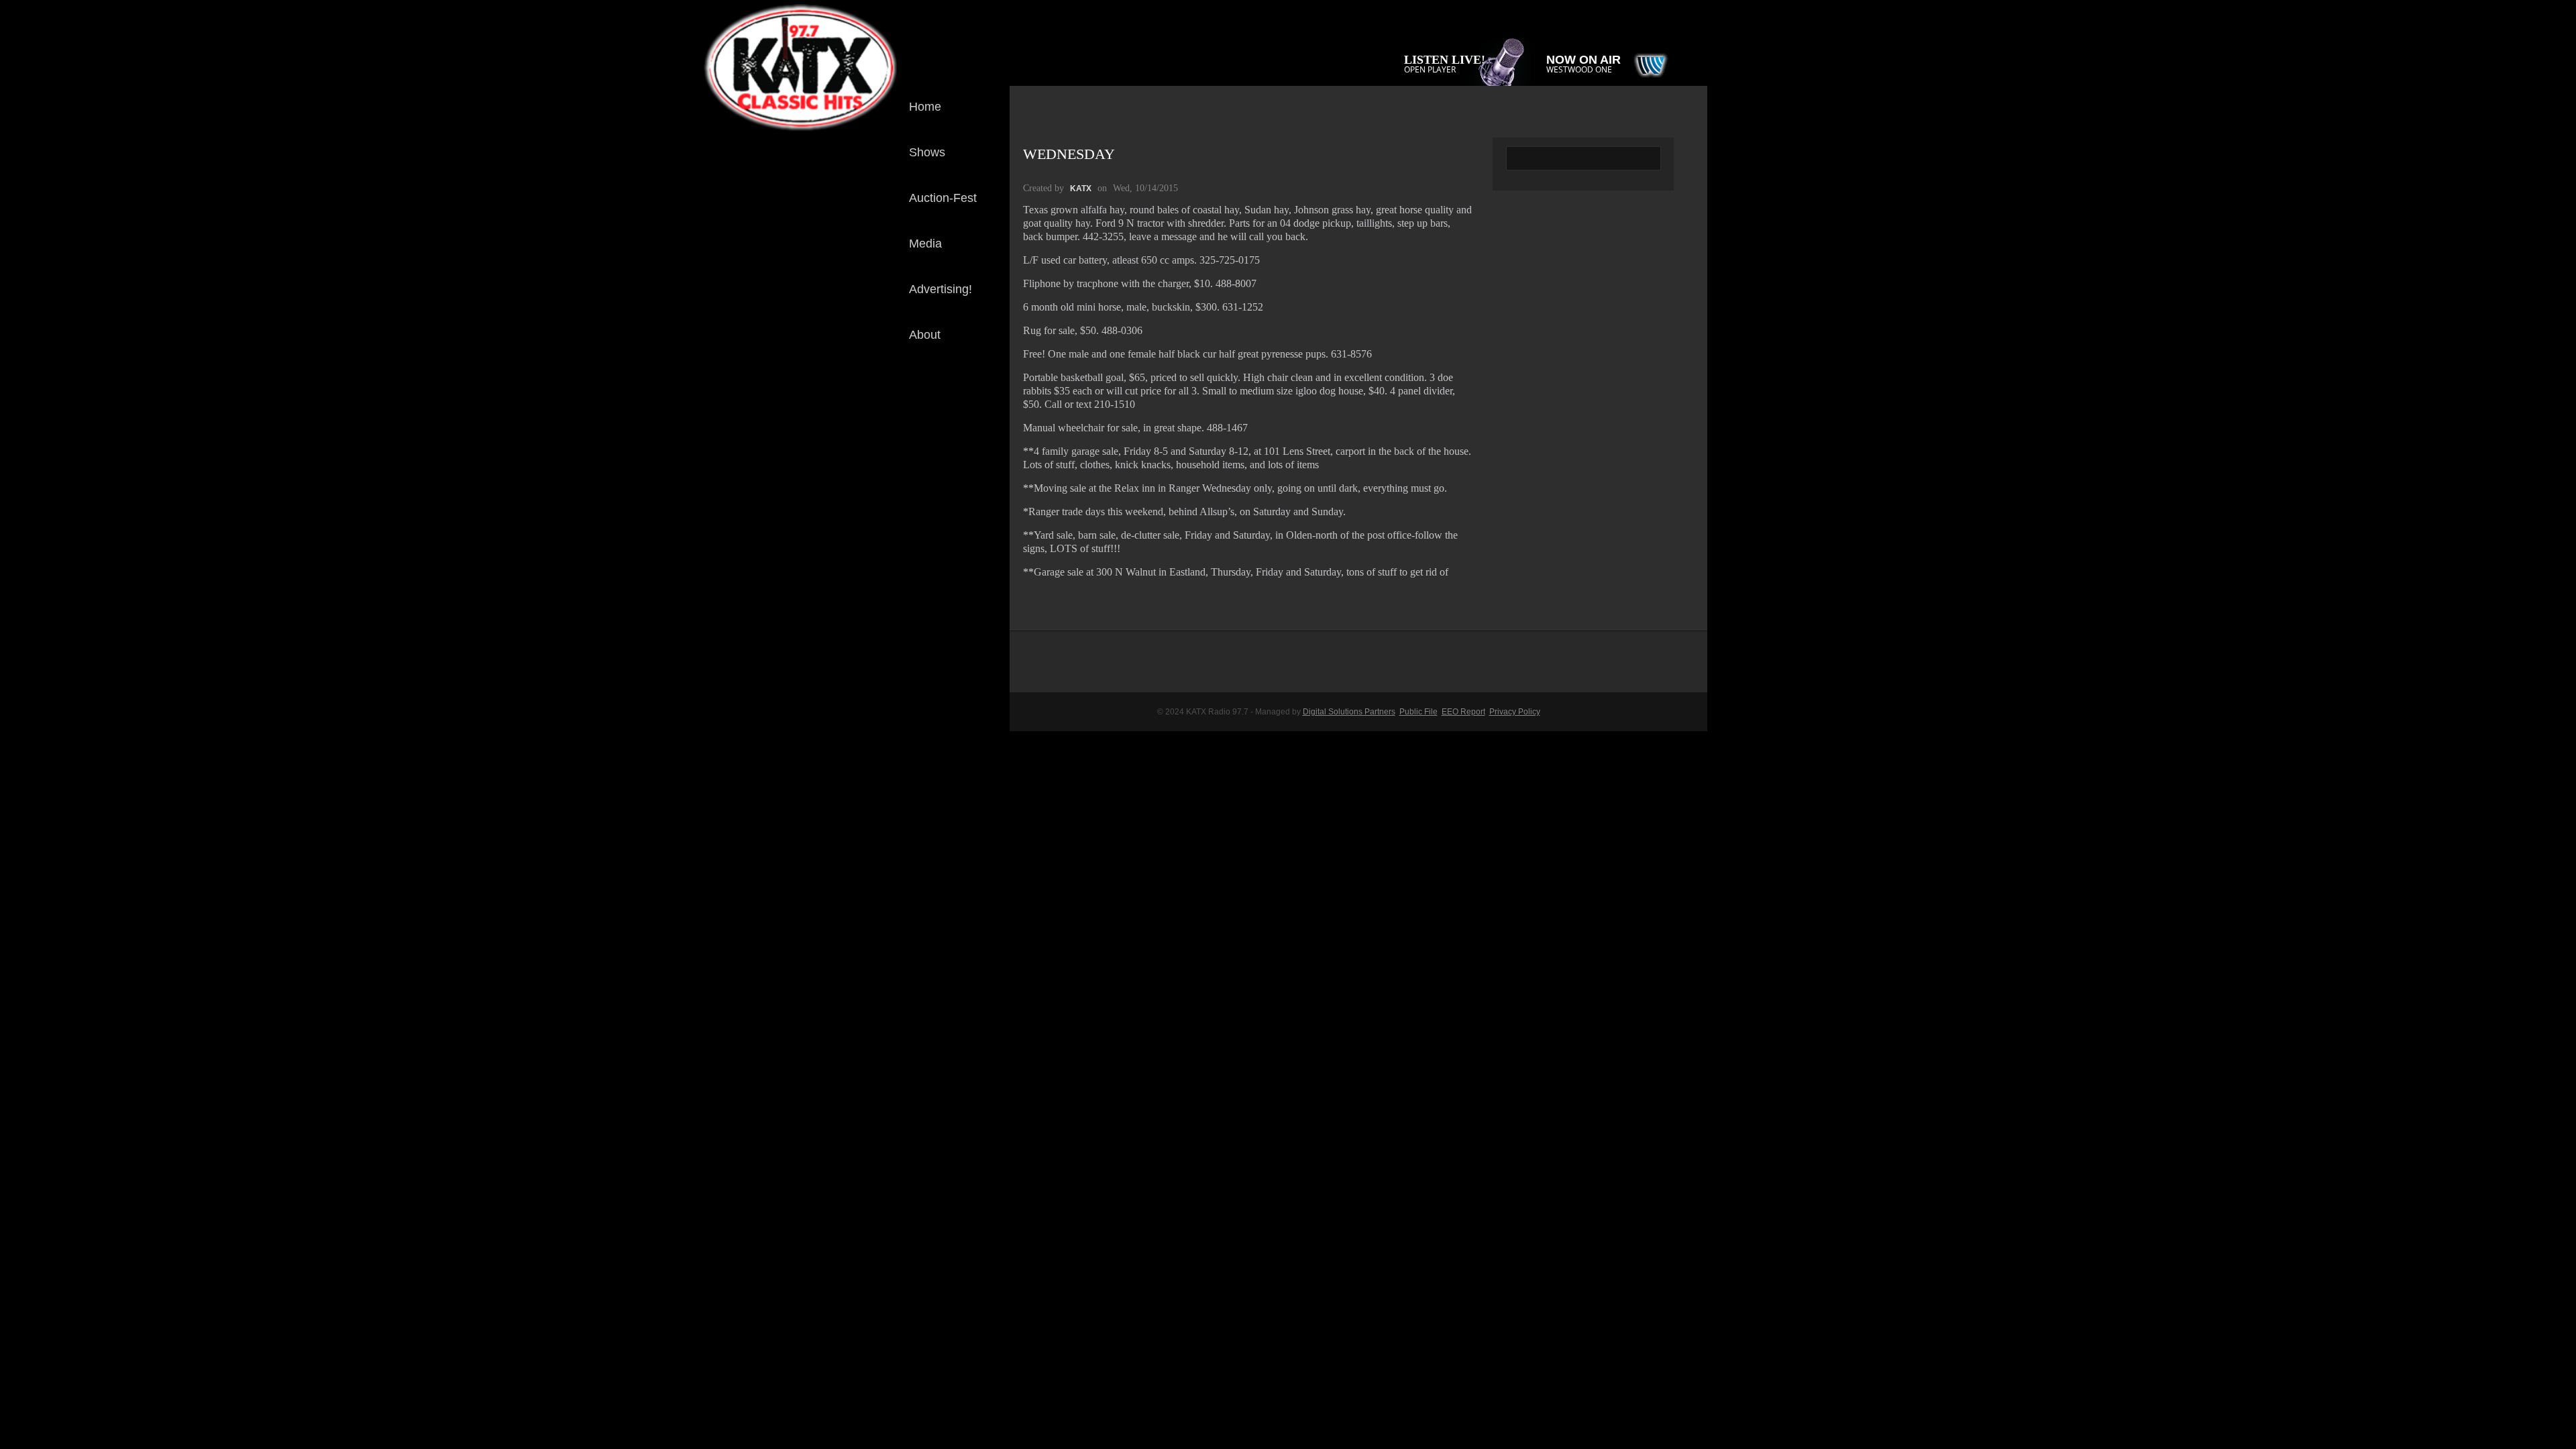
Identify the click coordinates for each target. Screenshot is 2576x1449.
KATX (1081, 189)
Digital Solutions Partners (1349, 712)
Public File (1418, 712)
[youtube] (989, 439)
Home (925, 107)
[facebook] (989, 394)
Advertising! (941, 289)
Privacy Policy (1515, 712)
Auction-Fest (943, 198)
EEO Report (1463, 712)
